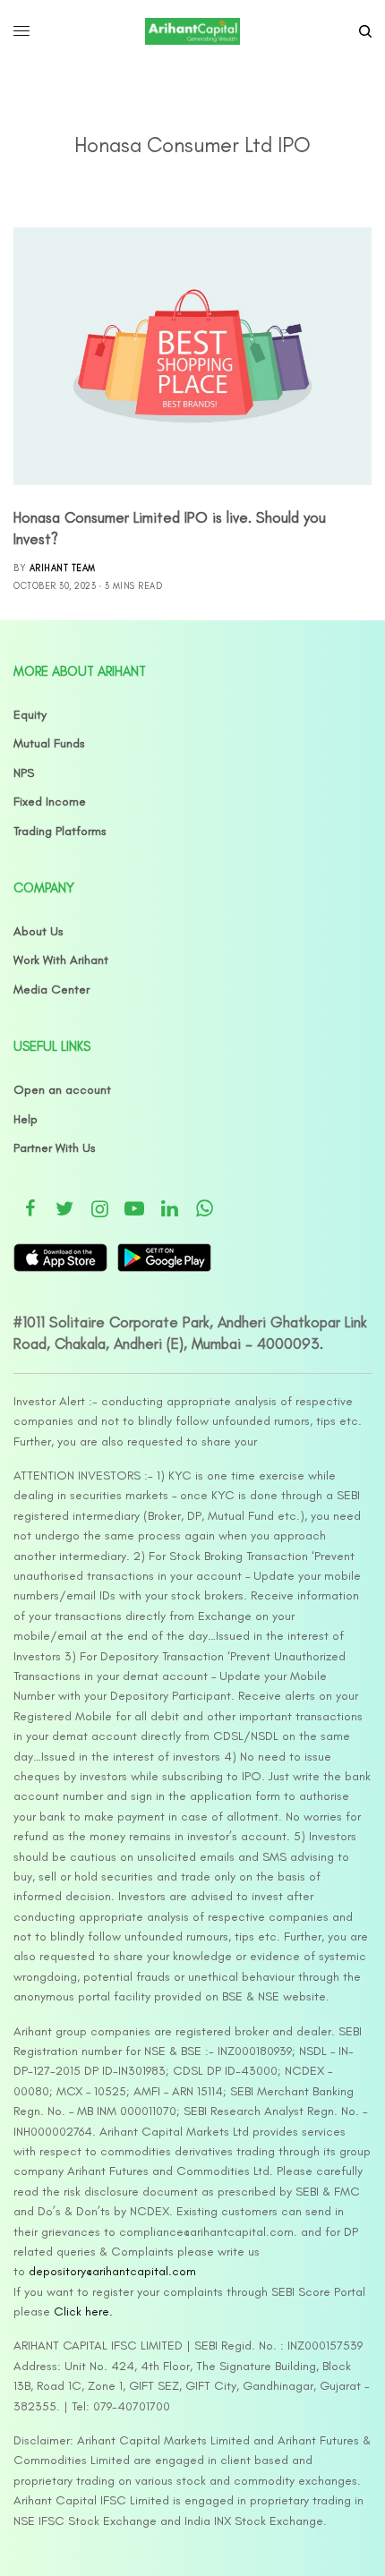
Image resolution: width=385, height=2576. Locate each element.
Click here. (83, 2312)
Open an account (62, 1090)
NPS (24, 773)
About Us (38, 931)
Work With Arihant (61, 960)
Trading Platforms (60, 831)
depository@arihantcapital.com (112, 2271)
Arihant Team (63, 568)
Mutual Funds (49, 743)
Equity (30, 715)
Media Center (51, 989)
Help (26, 1119)
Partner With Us (55, 1148)
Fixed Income (50, 802)
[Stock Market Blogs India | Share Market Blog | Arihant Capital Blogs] (192, 31)
